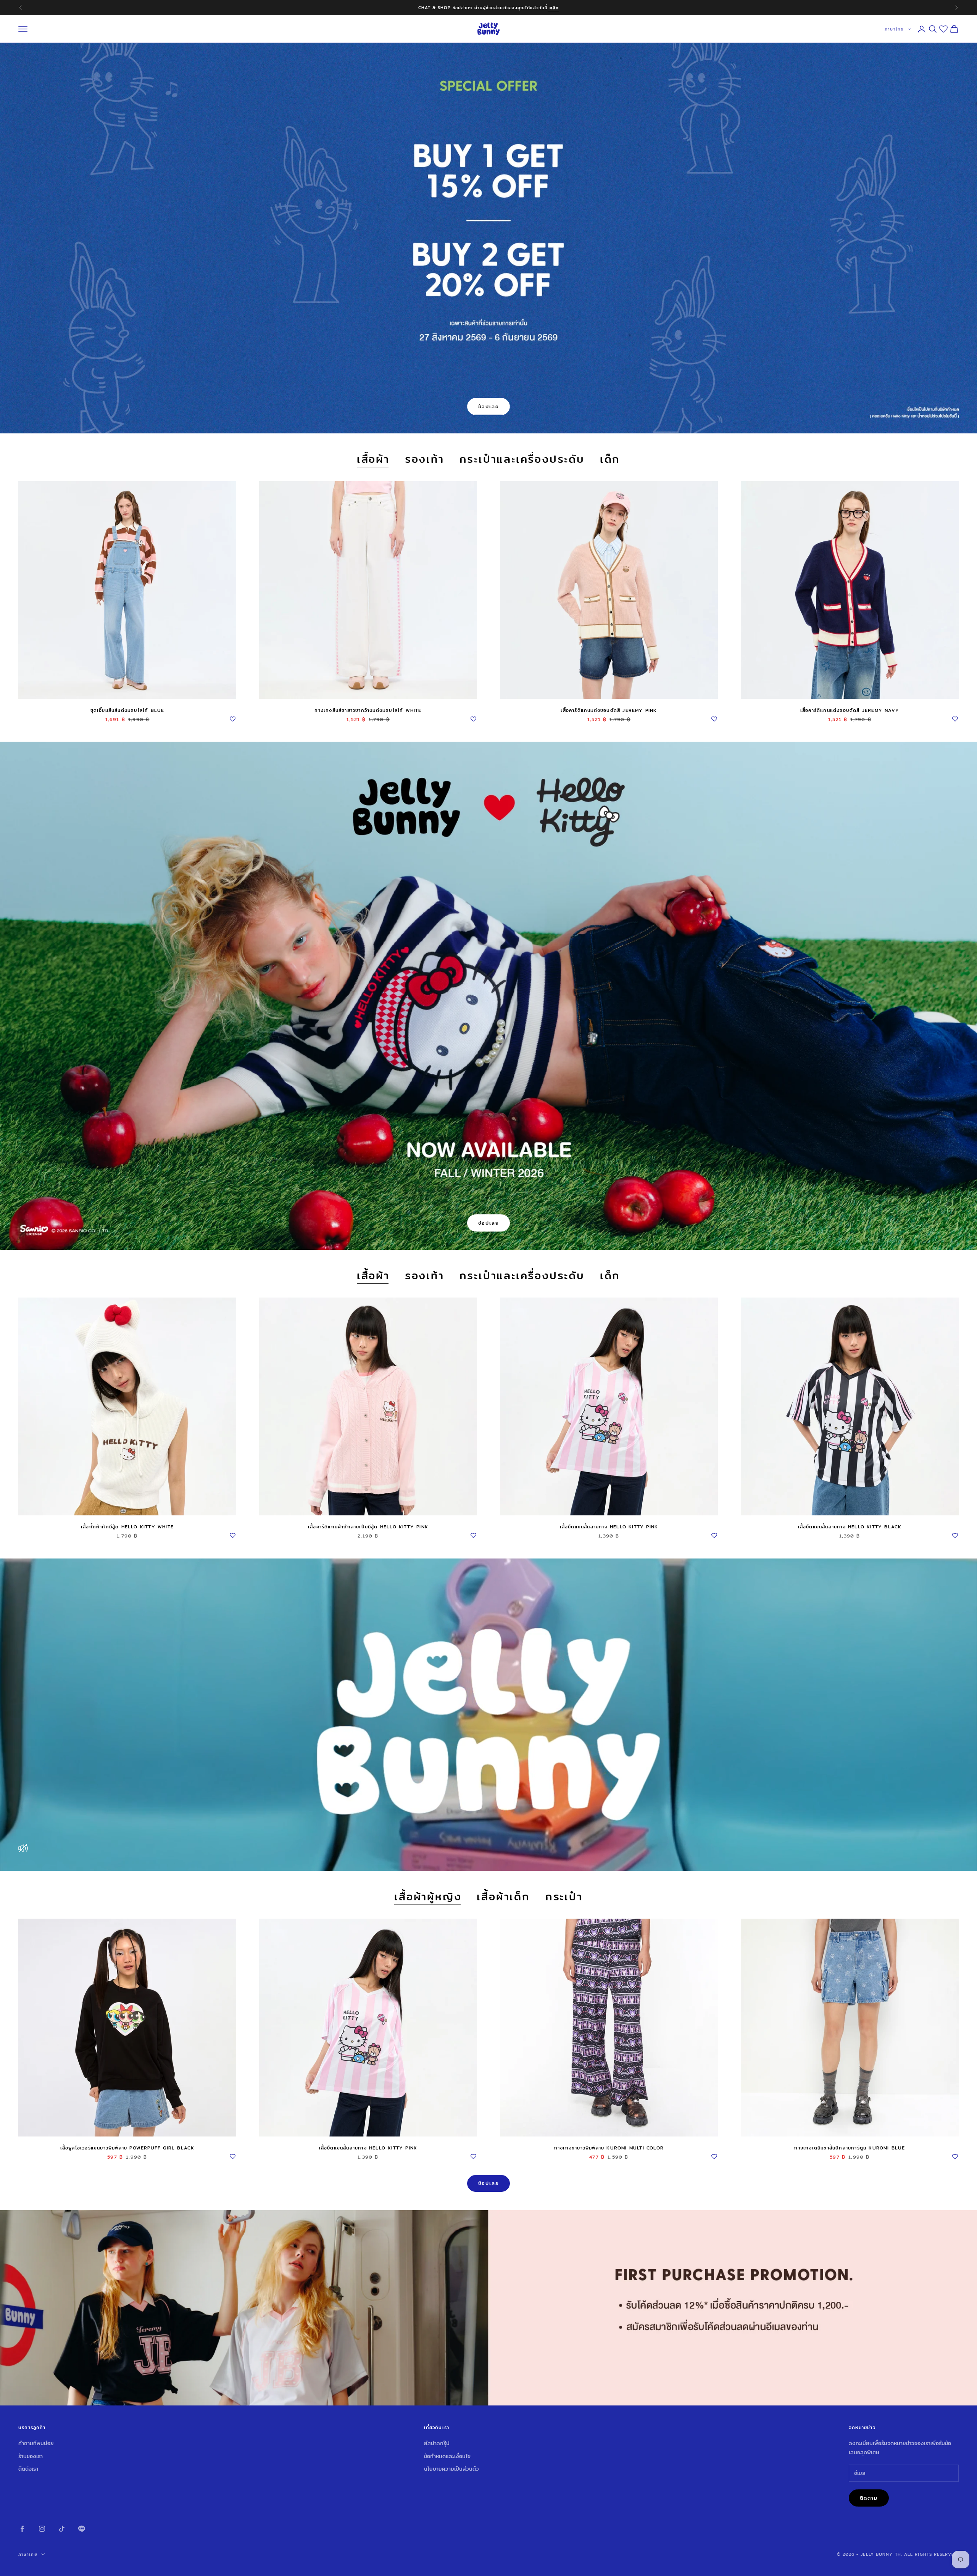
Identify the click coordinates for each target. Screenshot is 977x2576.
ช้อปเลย (489, 406)
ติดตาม (869, 2498)
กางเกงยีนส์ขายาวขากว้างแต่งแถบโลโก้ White (368, 710)
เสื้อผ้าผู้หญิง (428, 1897)
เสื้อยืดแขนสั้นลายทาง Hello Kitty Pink (609, 1527)
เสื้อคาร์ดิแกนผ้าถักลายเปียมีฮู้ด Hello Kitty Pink (368, 1527)
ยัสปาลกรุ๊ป (437, 2443)
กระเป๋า (564, 1897)
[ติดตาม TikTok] (62, 2529)
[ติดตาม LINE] (82, 2529)
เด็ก (610, 460)
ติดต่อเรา (28, 2469)
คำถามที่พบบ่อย (36, 2443)
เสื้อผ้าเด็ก (503, 1897)
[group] (488, 2308)
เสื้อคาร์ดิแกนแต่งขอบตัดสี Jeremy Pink (609, 710)
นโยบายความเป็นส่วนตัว (451, 2469)
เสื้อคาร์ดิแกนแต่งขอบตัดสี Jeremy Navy (850, 710)
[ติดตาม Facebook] (22, 2529)
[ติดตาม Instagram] (42, 2529)
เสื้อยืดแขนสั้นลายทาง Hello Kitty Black (850, 1527)
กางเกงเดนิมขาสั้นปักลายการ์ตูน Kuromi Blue (850, 2148)
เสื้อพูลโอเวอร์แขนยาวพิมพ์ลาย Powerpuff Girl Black (127, 2148)
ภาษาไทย (894, 29)
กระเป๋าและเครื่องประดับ (522, 460)
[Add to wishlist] (232, 718)
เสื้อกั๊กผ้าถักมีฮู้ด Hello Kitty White (127, 1527)
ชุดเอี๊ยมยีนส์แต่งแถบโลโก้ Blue (127, 710)
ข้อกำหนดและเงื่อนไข (447, 2456)
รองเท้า (425, 460)
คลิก (562, 8)
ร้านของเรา (31, 2456)
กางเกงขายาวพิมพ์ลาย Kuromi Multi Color (609, 2148)
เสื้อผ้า (373, 460)
